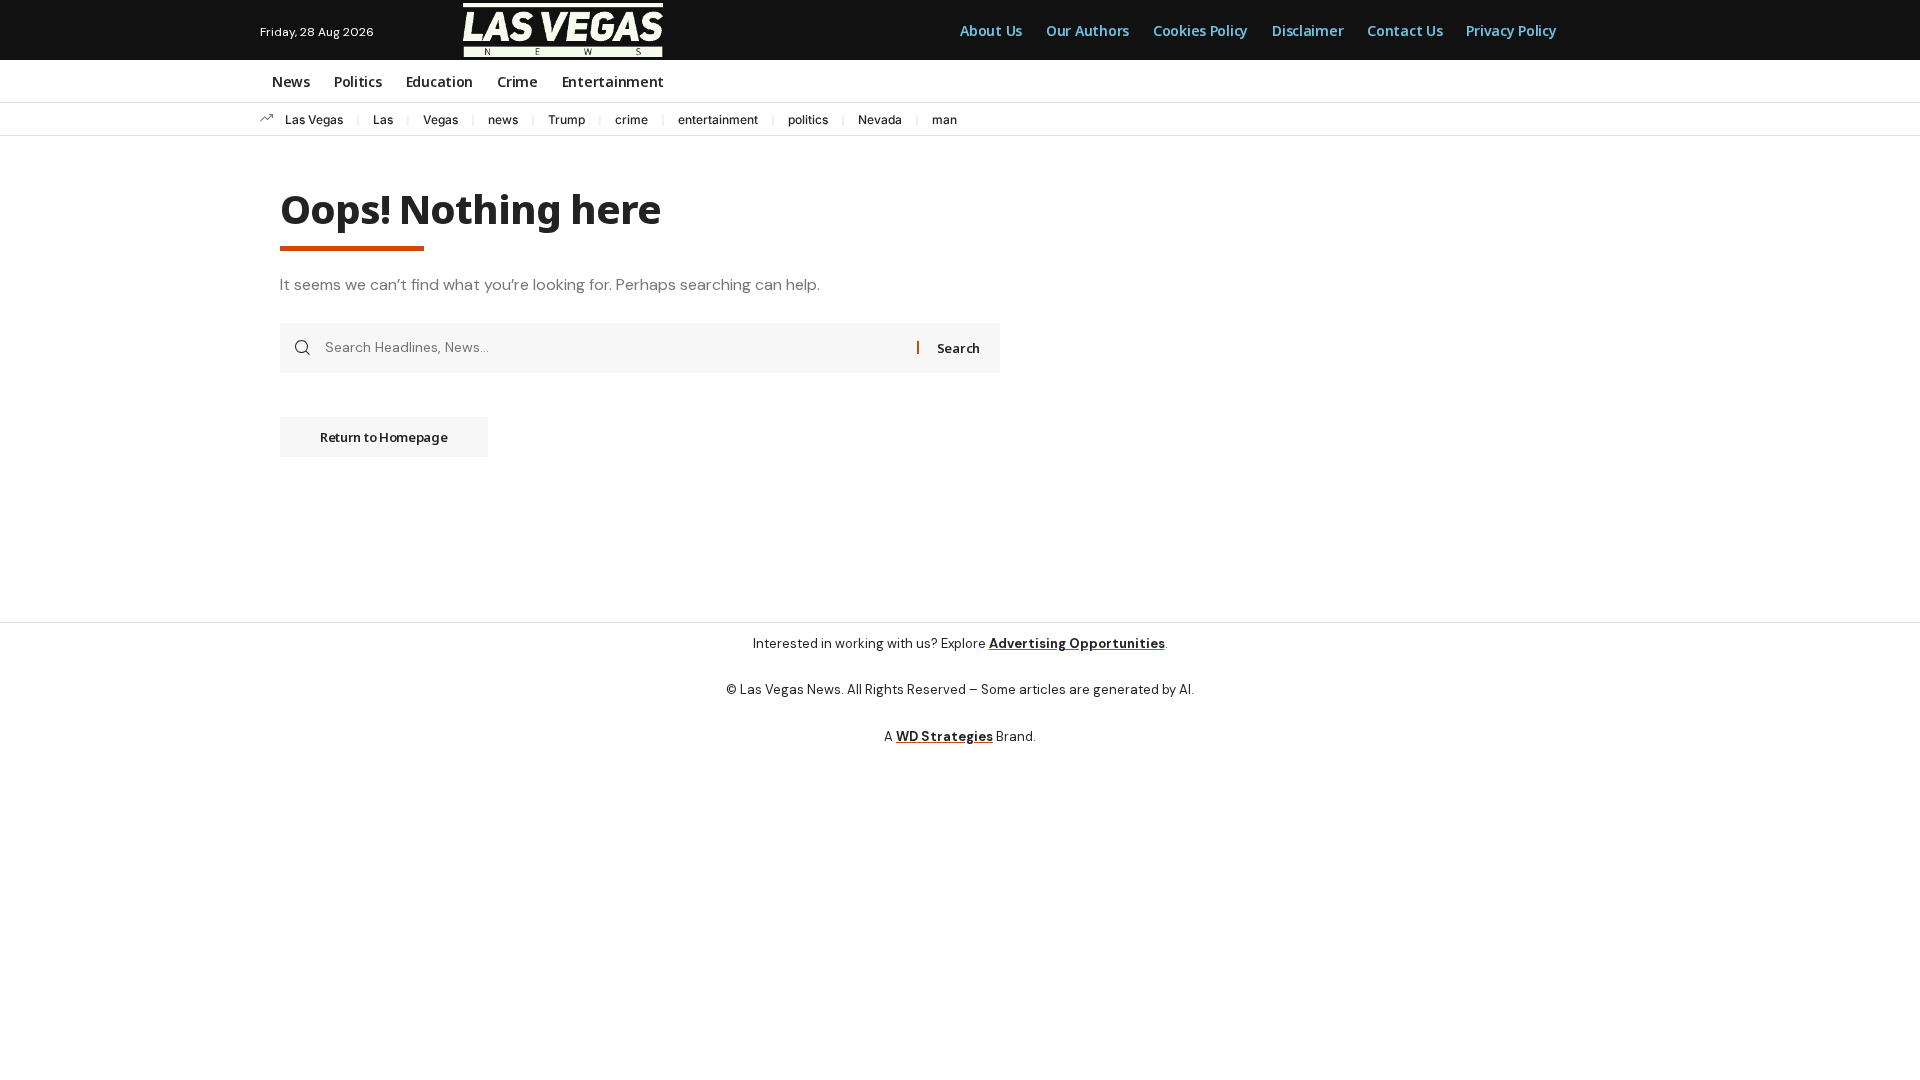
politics (808, 119)
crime (631, 119)
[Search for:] (613, 348)
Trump (566, 119)
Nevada (880, 119)
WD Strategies (944, 736)
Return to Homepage (384, 437)
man (944, 119)
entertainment (718, 119)
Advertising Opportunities (1077, 643)
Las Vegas (314, 119)
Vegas (440, 119)
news (503, 119)
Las (383, 119)
